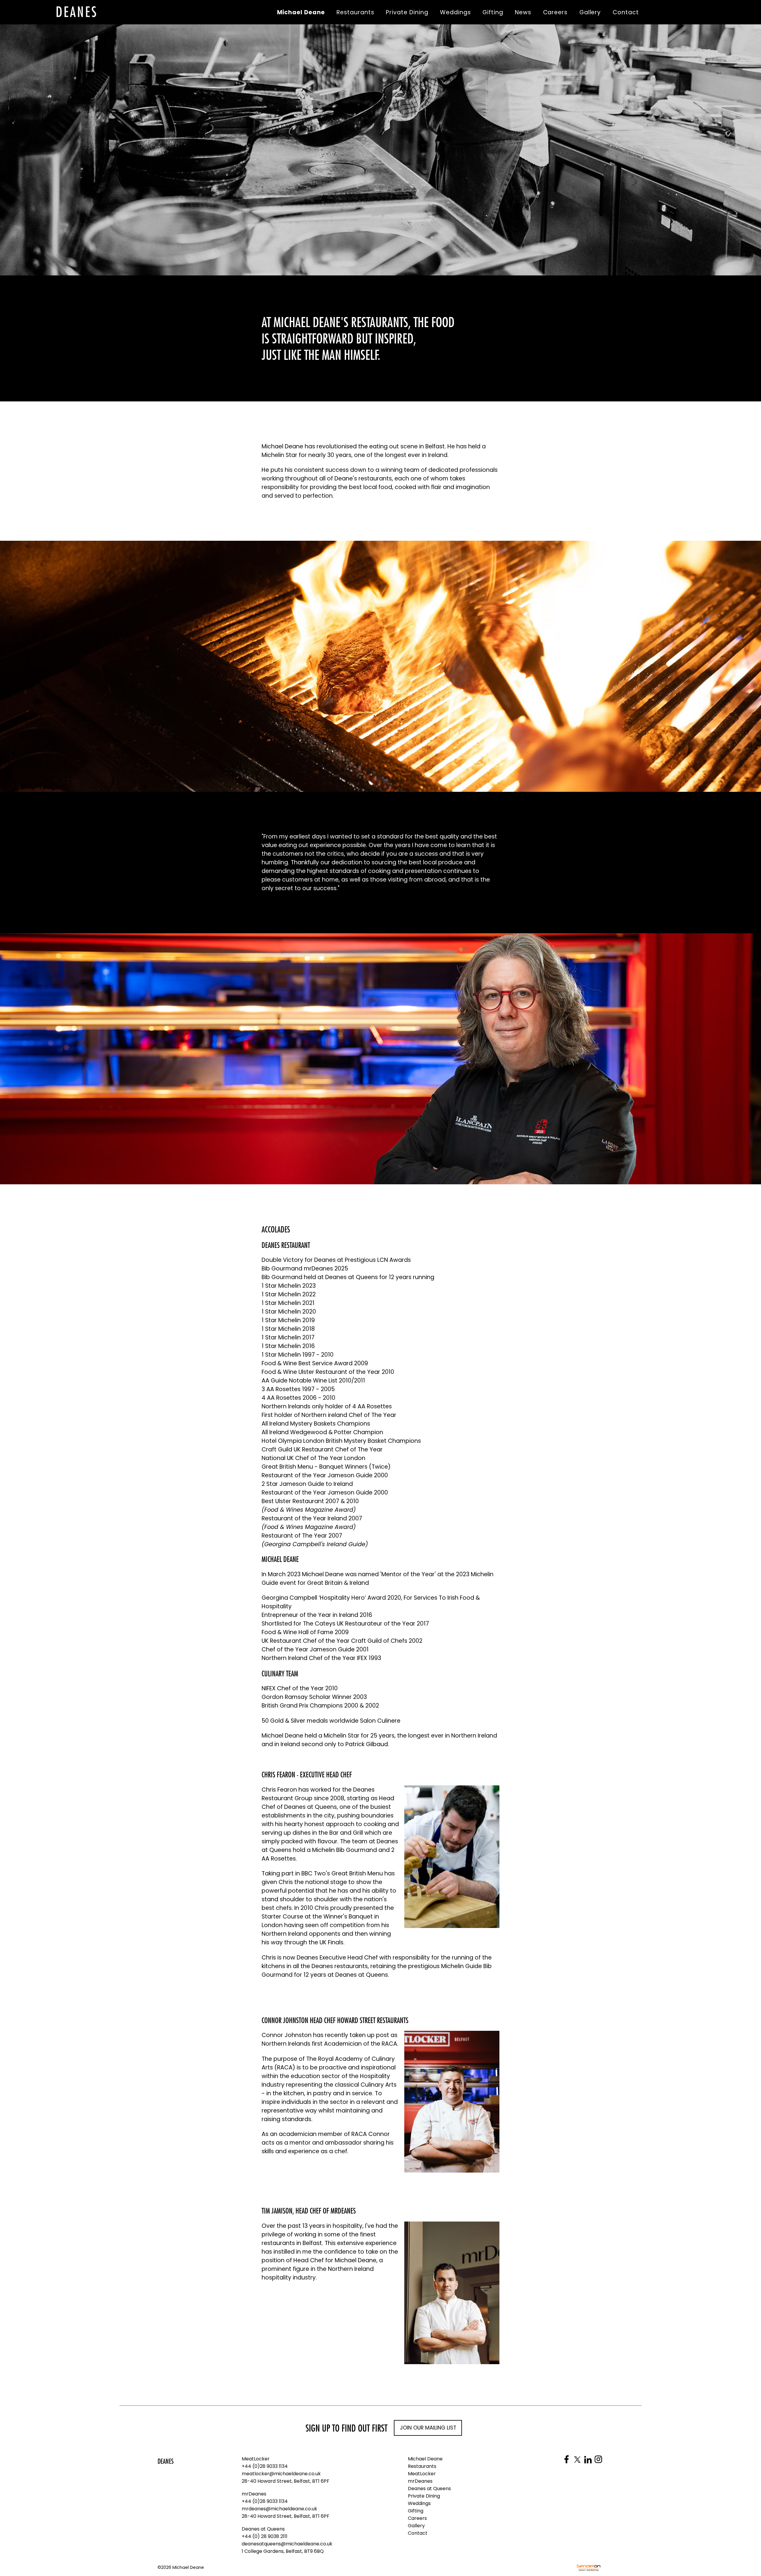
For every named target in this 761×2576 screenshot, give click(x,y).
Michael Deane (77, 12)
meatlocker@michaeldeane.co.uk (281, 2474)
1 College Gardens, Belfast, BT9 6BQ (283, 2551)
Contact (626, 12)
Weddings (455, 12)
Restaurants (355, 12)
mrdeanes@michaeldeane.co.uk (279, 2509)
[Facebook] (567, 2459)
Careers (555, 12)
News (523, 12)
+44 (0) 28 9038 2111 (265, 2536)
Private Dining (407, 12)
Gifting (493, 12)
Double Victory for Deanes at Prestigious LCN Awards (336, 1260)
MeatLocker (256, 2459)
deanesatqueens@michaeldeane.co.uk (287, 2544)
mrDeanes (254, 2494)
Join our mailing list (428, 2428)
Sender (589, 2568)
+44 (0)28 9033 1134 (265, 2466)
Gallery (590, 12)
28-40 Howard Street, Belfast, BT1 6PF (286, 2481)
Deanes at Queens (263, 2529)
